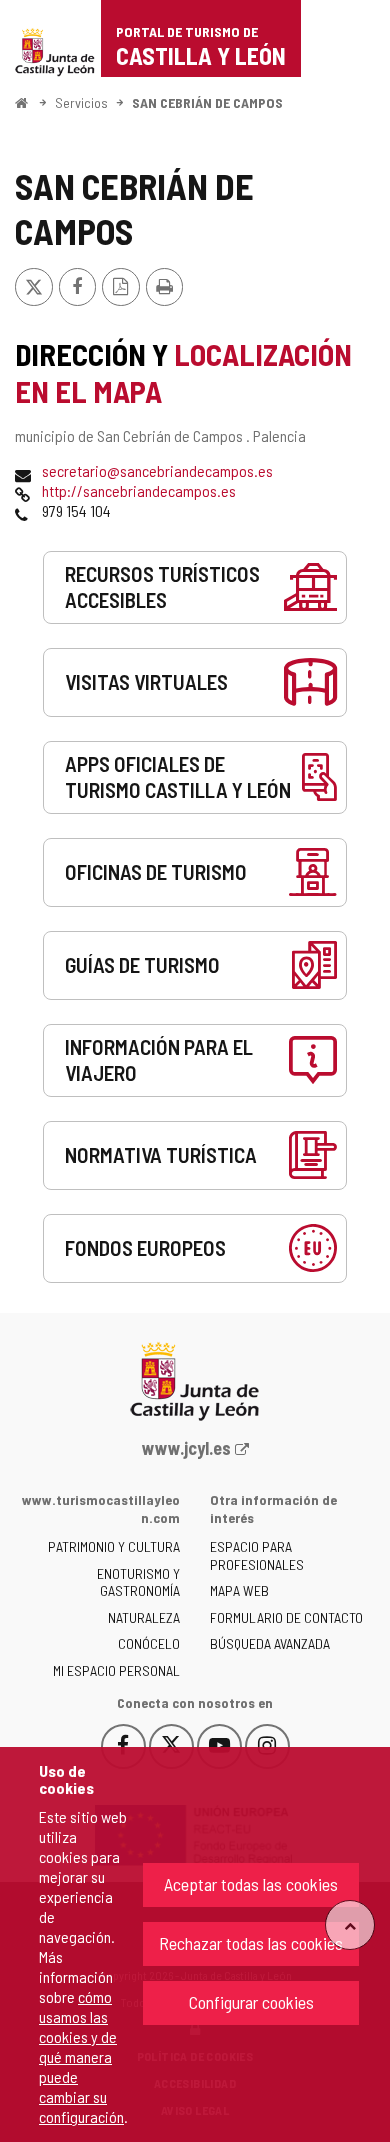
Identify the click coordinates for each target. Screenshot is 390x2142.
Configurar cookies (251, 2002)
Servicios (81, 102)
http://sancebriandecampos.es (139, 490)
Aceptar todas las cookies (251, 1884)
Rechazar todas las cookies (251, 1943)
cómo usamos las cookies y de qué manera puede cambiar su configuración (81, 2056)
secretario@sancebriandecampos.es (157, 470)
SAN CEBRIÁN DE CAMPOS (207, 102)
